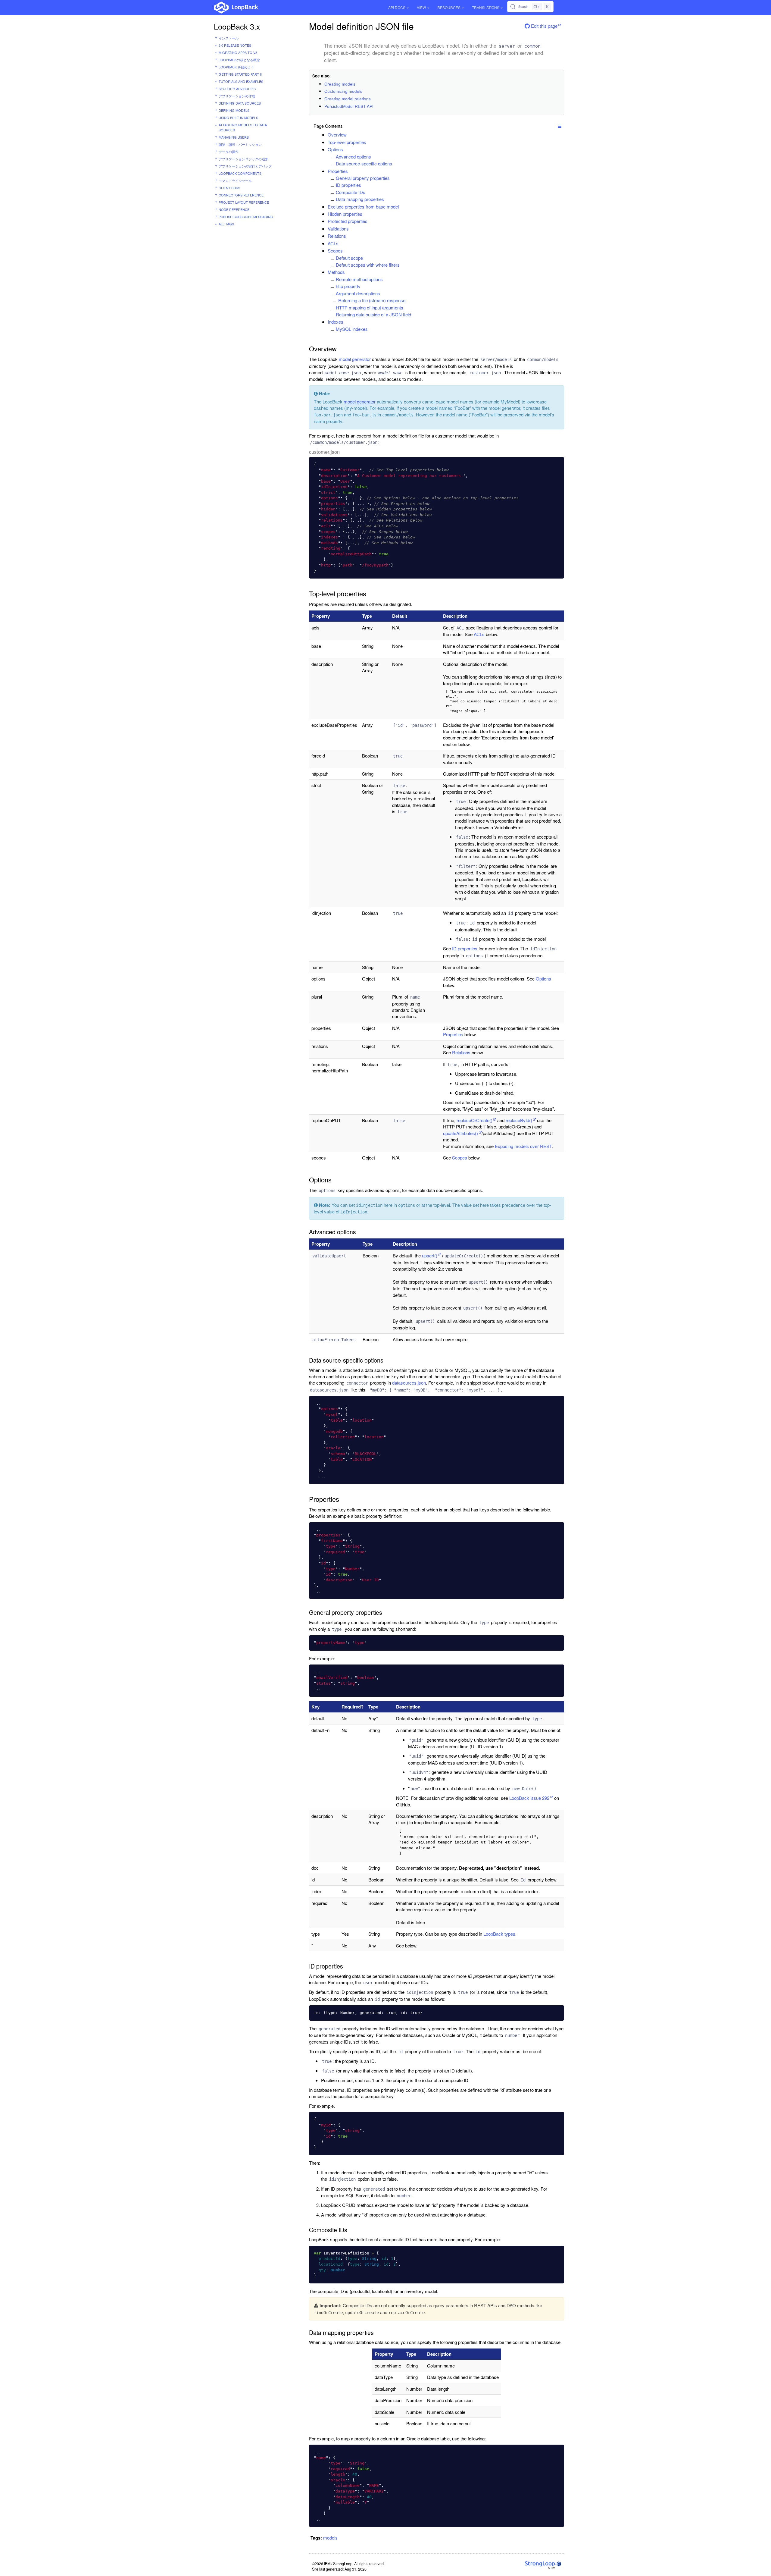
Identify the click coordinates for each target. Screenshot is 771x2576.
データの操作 (229, 152)
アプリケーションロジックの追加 (243, 159)
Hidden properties (345, 214)
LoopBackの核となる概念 (239, 60)
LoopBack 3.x (237, 26)
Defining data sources (240, 103)
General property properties (363, 178)
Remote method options (359, 279)
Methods (336, 272)
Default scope (349, 258)
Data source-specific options (364, 163)
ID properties (348, 185)
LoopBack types (499, 1934)
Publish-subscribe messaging (246, 217)
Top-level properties (347, 142)
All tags (226, 224)
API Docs (397, 7)
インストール (229, 38)
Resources (449, 7)
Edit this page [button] (544, 26)
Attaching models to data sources (243, 127)
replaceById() (519, 1120)
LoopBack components (240, 173)
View (421, 7)
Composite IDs (351, 192)
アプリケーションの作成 (237, 96)
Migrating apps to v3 (238, 52)
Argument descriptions (358, 293)
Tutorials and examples (241, 81)
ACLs (333, 243)
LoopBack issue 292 (529, 1798)
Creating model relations (348, 99)
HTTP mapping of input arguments (370, 307)
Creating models (340, 84)
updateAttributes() (460, 1133)
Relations (337, 236)
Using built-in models (238, 118)
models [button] (330, 2538)
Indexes (336, 322)
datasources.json (409, 1383)
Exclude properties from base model (363, 207)
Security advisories (237, 89)
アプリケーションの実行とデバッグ (245, 166)
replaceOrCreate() (474, 1120)
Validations (338, 229)
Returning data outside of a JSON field (373, 314)
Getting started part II (240, 74)
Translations (486, 7)
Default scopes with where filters (368, 265)
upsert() (430, 1255)
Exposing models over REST (523, 1146)
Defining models (234, 110)
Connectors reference (241, 195)
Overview (337, 135)
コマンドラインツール (235, 180)
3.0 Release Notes (235, 45)
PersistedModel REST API (349, 106)
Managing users (234, 137)
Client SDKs (229, 188)
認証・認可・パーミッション (240, 144)
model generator (355, 359)
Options (335, 149)
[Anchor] (350, 135)
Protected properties (348, 221)
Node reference (234, 209)
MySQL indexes (352, 329)
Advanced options (353, 157)
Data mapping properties (360, 199)
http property (348, 286)
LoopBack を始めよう (236, 67)
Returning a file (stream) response (372, 300)
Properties (338, 171)
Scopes (335, 251)
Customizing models (343, 91)
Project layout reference (244, 202)
